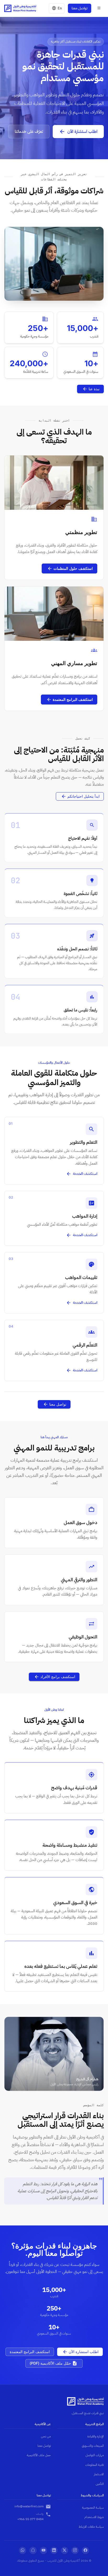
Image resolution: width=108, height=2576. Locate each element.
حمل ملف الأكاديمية (39, 2455)
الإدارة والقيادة (96, 2436)
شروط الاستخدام (94, 2517)
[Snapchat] (33, 2550)
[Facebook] (85, 2550)
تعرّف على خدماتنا (29, 132)
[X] (64, 2550)
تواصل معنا (80, 8)
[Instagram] (75, 2550)
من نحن (46, 2436)
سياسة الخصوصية (93, 2508)
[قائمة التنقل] (99, 8)
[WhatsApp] (23, 2550)
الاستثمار (99, 2474)
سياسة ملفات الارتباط (91, 2527)
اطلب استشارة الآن (82, 132)
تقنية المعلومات (94, 2465)
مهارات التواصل (95, 2455)
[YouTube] (44, 2550)
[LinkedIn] (54, 2550)
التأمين (100, 2484)
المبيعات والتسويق (93, 2446)
